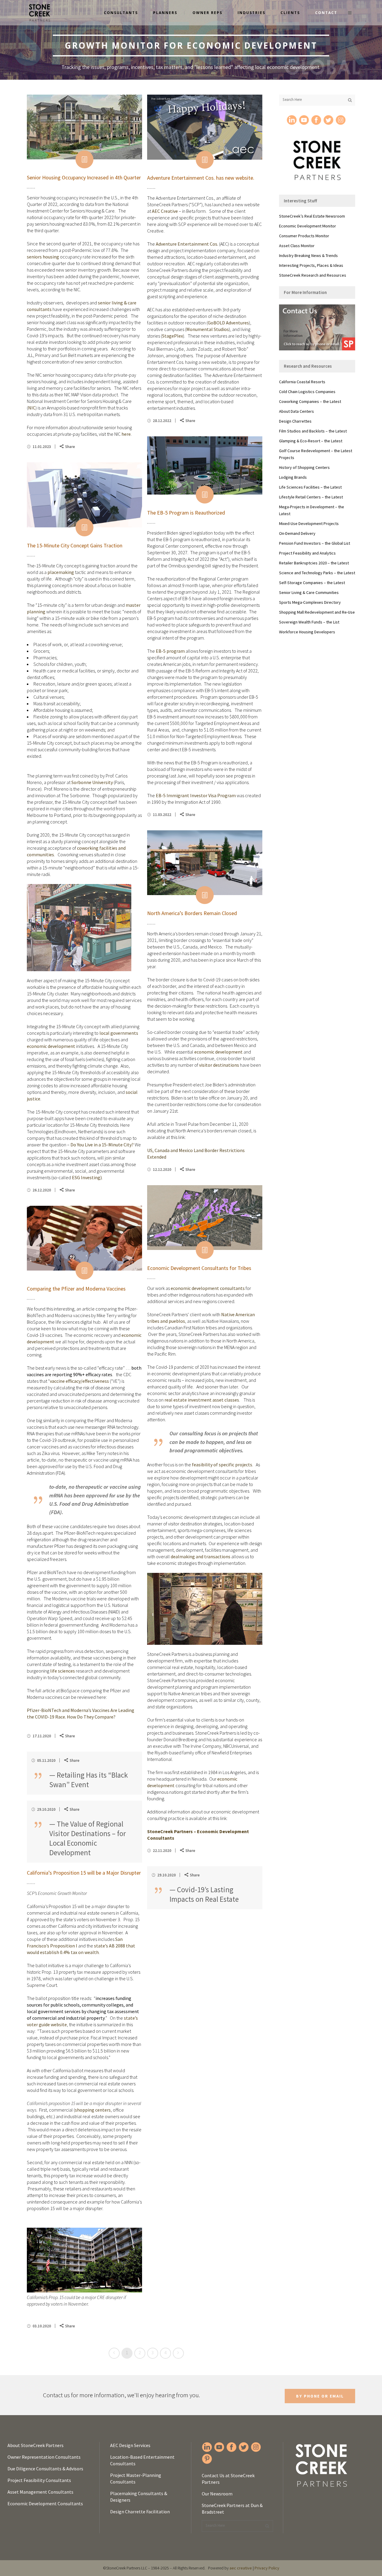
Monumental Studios (208, 329)
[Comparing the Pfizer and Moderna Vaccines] (84, 1238)
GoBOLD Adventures (228, 323)
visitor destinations (219, 1065)
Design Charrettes (295, 421)
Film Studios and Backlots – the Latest (313, 431)
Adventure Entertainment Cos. (187, 244)
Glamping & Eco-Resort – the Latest (311, 441)
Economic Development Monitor (308, 226)
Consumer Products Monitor (304, 236)
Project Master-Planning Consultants (136, 2478)
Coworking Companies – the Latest (310, 401)
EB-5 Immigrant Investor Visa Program (196, 795)
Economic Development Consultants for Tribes (199, 1268)
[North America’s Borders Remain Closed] (205, 863)
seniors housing (43, 257)
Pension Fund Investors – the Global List (315, 543)
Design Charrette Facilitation (140, 2512)
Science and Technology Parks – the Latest (317, 573)
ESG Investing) (87, 1177)
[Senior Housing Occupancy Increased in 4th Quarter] (84, 127)
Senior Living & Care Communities (309, 592)
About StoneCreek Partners (36, 2445)
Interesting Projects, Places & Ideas (311, 265)
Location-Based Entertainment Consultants (142, 2460)
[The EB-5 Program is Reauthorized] (205, 465)
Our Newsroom (217, 2494)
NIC (32, 408)
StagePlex (172, 336)
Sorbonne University (92, 782)
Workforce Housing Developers (307, 632)
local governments (119, 1033)
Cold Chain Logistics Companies (307, 392)
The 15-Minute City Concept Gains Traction (75, 545)
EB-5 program (170, 651)
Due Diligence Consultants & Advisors (45, 2469)
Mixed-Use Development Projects (309, 523)
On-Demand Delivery (297, 533)
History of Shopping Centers (304, 467)
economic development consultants (208, 1288)
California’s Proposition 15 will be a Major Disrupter (84, 1873)
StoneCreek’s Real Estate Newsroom (312, 216)
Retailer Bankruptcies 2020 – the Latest (314, 563)
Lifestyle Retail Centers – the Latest (311, 497)
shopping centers (93, 2110)
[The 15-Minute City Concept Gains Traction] (84, 495)
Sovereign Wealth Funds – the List (309, 622)
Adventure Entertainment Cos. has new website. (201, 178)
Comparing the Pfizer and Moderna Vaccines (76, 1289)
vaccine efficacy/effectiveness (79, 1381)
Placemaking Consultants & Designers (139, 2497)
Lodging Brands (293, 477)
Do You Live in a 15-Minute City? (102, 1145)
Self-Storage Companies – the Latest (312, 583)
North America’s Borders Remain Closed (192, 913)
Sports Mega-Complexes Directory (310, 602)
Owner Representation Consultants (44, 2457)
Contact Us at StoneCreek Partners (228, 2479)
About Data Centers (296, 411)
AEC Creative (165, 211)
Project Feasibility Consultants (39, 2480)
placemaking (61, 572)
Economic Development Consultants (45, 2503)
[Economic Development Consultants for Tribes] (205, 1218)
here (126, 434)
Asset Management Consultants (40, 2492)
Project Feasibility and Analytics (307, 553)
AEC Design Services (130, 2445)
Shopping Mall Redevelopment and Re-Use (317, 612)
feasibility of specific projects (222, 1465)
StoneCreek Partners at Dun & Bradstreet (232, 2509)
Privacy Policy (267, 2568)
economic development (51, 1046)
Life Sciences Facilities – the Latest (310, 487)
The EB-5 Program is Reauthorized (186, 513)
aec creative (241, 2568)
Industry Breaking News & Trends (308, 255)
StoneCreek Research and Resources (313, 275)
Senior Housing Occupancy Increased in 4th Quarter (84, 177)
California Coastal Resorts (302, 382)
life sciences (63, 1671)
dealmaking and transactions (201, 1556)
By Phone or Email (320, 2396)
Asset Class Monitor (297, 246)
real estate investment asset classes (202, 1400)
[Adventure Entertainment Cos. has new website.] (205, 127)
